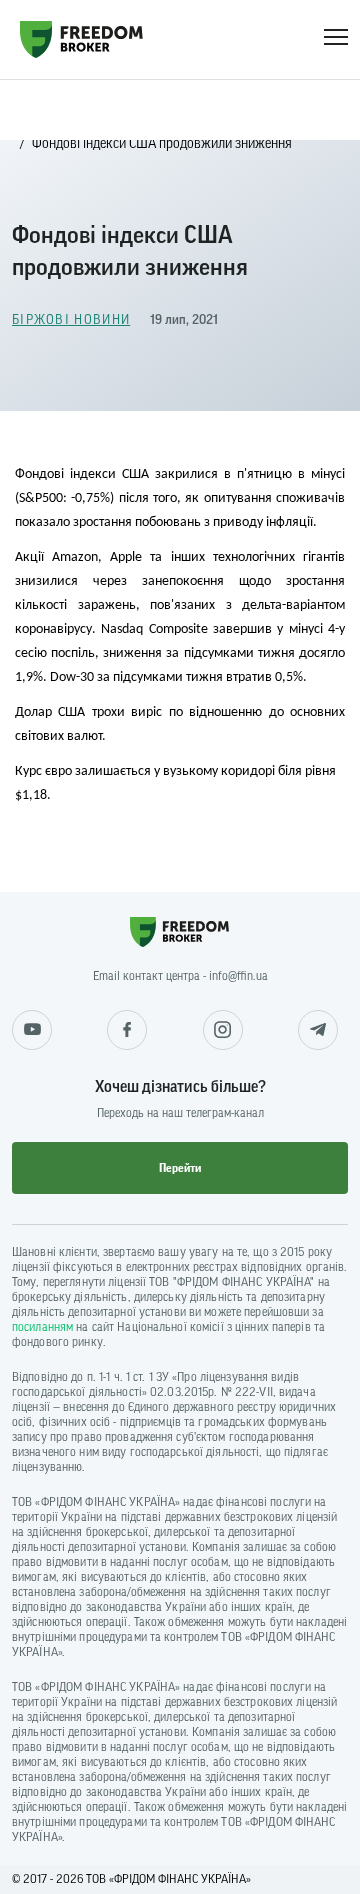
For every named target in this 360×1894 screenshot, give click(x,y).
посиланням (42, 1327)
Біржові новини (71, 319)
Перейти (180, 1168)
